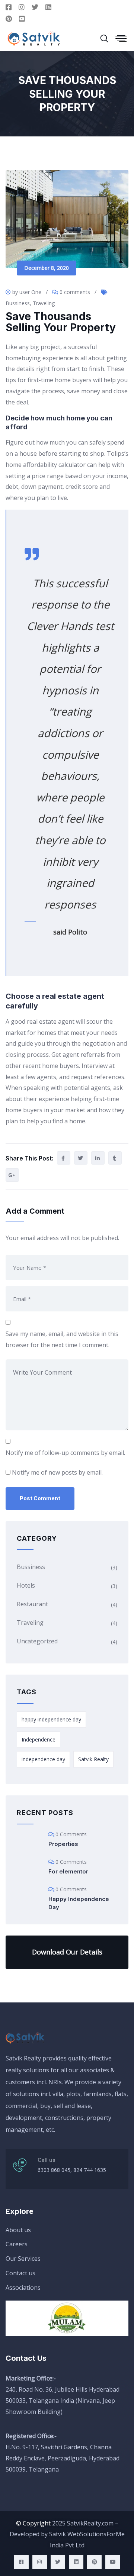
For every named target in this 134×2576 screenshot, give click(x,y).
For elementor (68, 1871)
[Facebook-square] (21, 2562)
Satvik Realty (93, 1759)
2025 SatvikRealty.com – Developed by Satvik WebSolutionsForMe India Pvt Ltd (67, 2534)
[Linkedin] (76, 2562)
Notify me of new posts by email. (57, 1472)
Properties (63, 1844)
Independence (39, 1739)
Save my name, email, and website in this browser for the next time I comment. (62, 1339)
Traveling (44, 303)
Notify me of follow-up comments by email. (65, 1453)
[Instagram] (40, 2562)
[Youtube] (113, 2562)
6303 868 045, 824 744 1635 (72, 2170)
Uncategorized (37, 1641)
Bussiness (18, 303)
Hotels (26, 1585)
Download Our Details (67, 1952)
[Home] (26, 2038)
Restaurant (32, 1604)
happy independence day (51, 1719)
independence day (43, 1759)
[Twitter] (58, 2562)
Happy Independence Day (79, 1903)
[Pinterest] (94, 2562)
